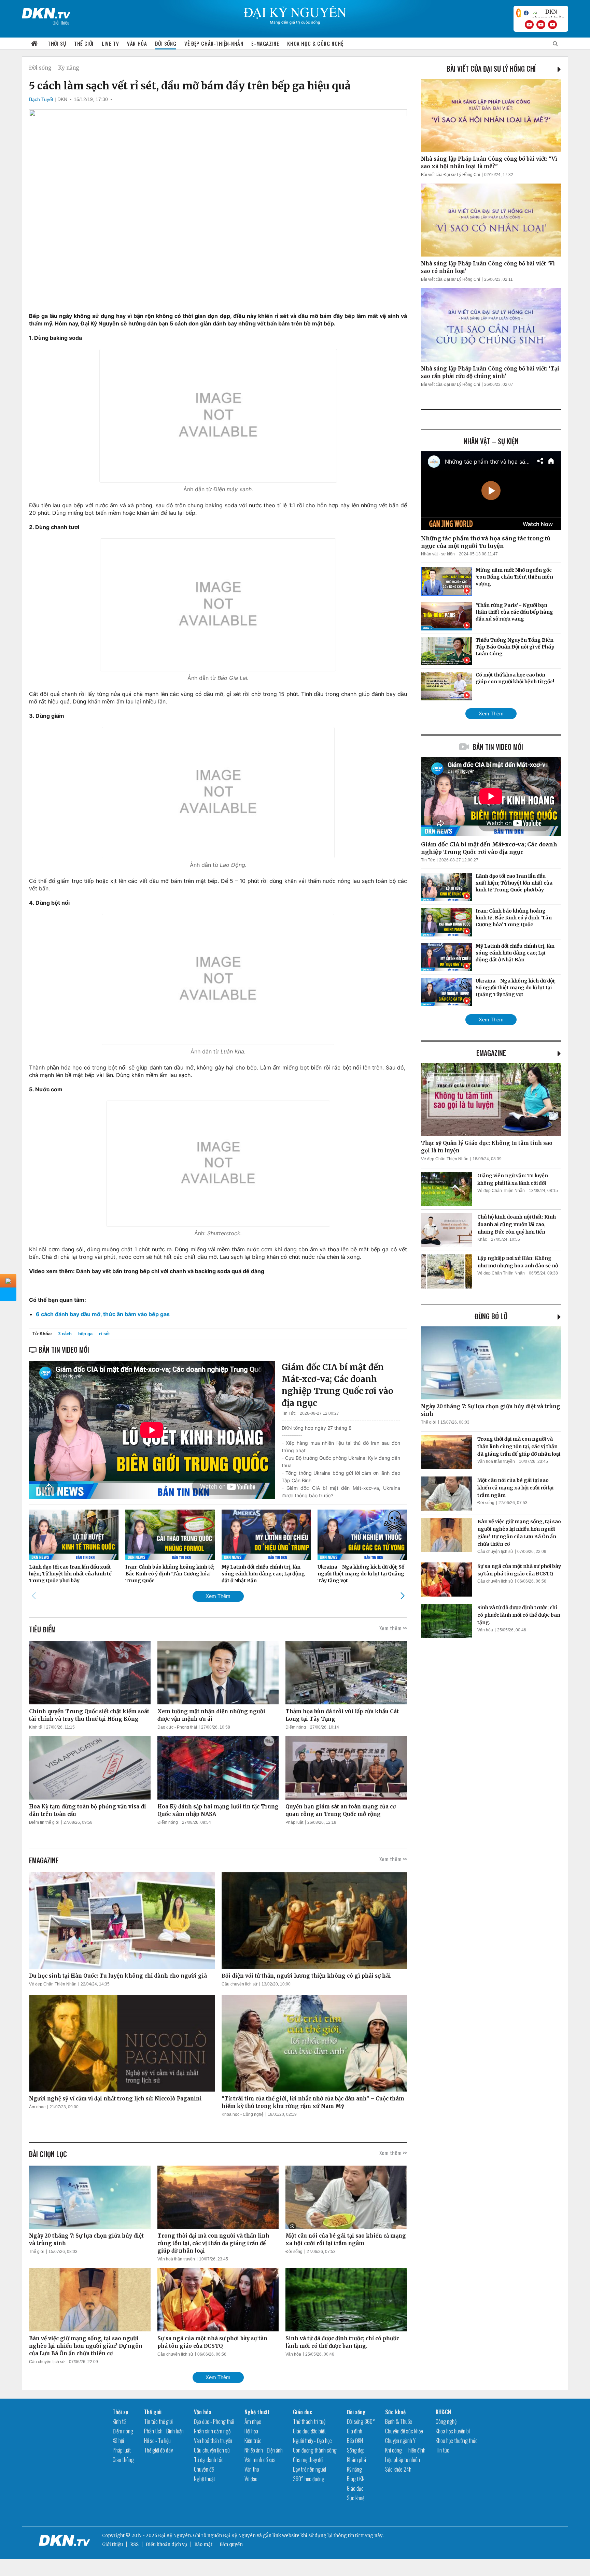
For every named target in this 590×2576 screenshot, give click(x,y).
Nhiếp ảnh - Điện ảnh (264, 2450)
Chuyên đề (204, 2469)
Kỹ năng (69, 68)
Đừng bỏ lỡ (491, 1316)
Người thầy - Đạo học (312, 2441)
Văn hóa (137, 43)
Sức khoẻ (356, 2498)
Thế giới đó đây (158, 2450)
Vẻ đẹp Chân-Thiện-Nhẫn (214, 43)
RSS (134, 2544)
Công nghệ (446, 2421)
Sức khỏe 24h (398, 2469)
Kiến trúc (253, 2441)
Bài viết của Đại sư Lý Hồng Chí (491, 69)
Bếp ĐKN (355, 2441)
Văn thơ (252, 2469)
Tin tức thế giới (158, 2421)
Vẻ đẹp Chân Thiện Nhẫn (53, 1984)
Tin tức (442, 2450)
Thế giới (84, 43)
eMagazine (491, 1053)
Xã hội (118, 2441)
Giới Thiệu (61, 22)
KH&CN (443, 2412)
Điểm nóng (296, 1727)
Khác (482, 1239)
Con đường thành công (315, 2450)
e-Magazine (265, 43)
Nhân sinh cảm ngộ (212, 2431)
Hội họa (251, 2431)
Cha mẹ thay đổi (308, 2460)
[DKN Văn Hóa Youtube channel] (552, 25)
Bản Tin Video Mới (498, 747)
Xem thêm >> (393, 1628)
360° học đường (309, 2479)
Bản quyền (231, 2544)
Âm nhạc (37, 2107)
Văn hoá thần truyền (176, 2259)
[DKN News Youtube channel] (529, 25)
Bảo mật (203, 2544)
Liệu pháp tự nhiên (403, 2460)
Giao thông (123, 2460)
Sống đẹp (356, 2450)
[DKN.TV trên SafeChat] (519, 13)
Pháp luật (294, 1822)
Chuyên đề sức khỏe (404, 2431)
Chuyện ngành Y (400, 2441)
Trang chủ (34, 43)
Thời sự (57, 43)
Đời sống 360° (361, 2421)
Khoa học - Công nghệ (243, 2114)
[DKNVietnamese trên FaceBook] (526, 13)
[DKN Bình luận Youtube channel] (541, 25)
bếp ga (85, 1334)
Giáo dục (303, 2412)
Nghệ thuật (205, 2479)
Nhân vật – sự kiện (491, 441)
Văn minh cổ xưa (260, 2460)
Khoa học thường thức (457, 2441)
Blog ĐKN (356, 2479)
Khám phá (356, 2460)
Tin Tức (289, 1413)
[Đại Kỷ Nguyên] (46, 12)
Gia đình (355, 2431)
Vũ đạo (251, 2479)
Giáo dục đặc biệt (309, 2431)
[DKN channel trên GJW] (548, 13)
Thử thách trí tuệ (309, 2421)
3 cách (65, 1334)
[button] (402, 1596)
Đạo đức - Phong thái (177, 1727)
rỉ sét (104, 1334)
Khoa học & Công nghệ (315, 43)
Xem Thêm (218, 1596)
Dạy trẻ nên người (310, 2469)
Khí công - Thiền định (405, 2450)
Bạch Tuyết (41, 99)
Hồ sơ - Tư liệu (157, 2441)
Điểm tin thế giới (44, 1822)
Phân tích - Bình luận (164, 2431)
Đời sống (166, 43)
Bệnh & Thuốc (399, 2421)
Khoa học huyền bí (453, 2431)
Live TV (110, 43)
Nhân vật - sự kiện (438, 554)
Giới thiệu (113, 2544)
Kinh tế (36, 1727)
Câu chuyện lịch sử (240, 1984)
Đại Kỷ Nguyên (239, 2536)
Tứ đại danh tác (209, 2460)
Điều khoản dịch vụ (166, 2544)
